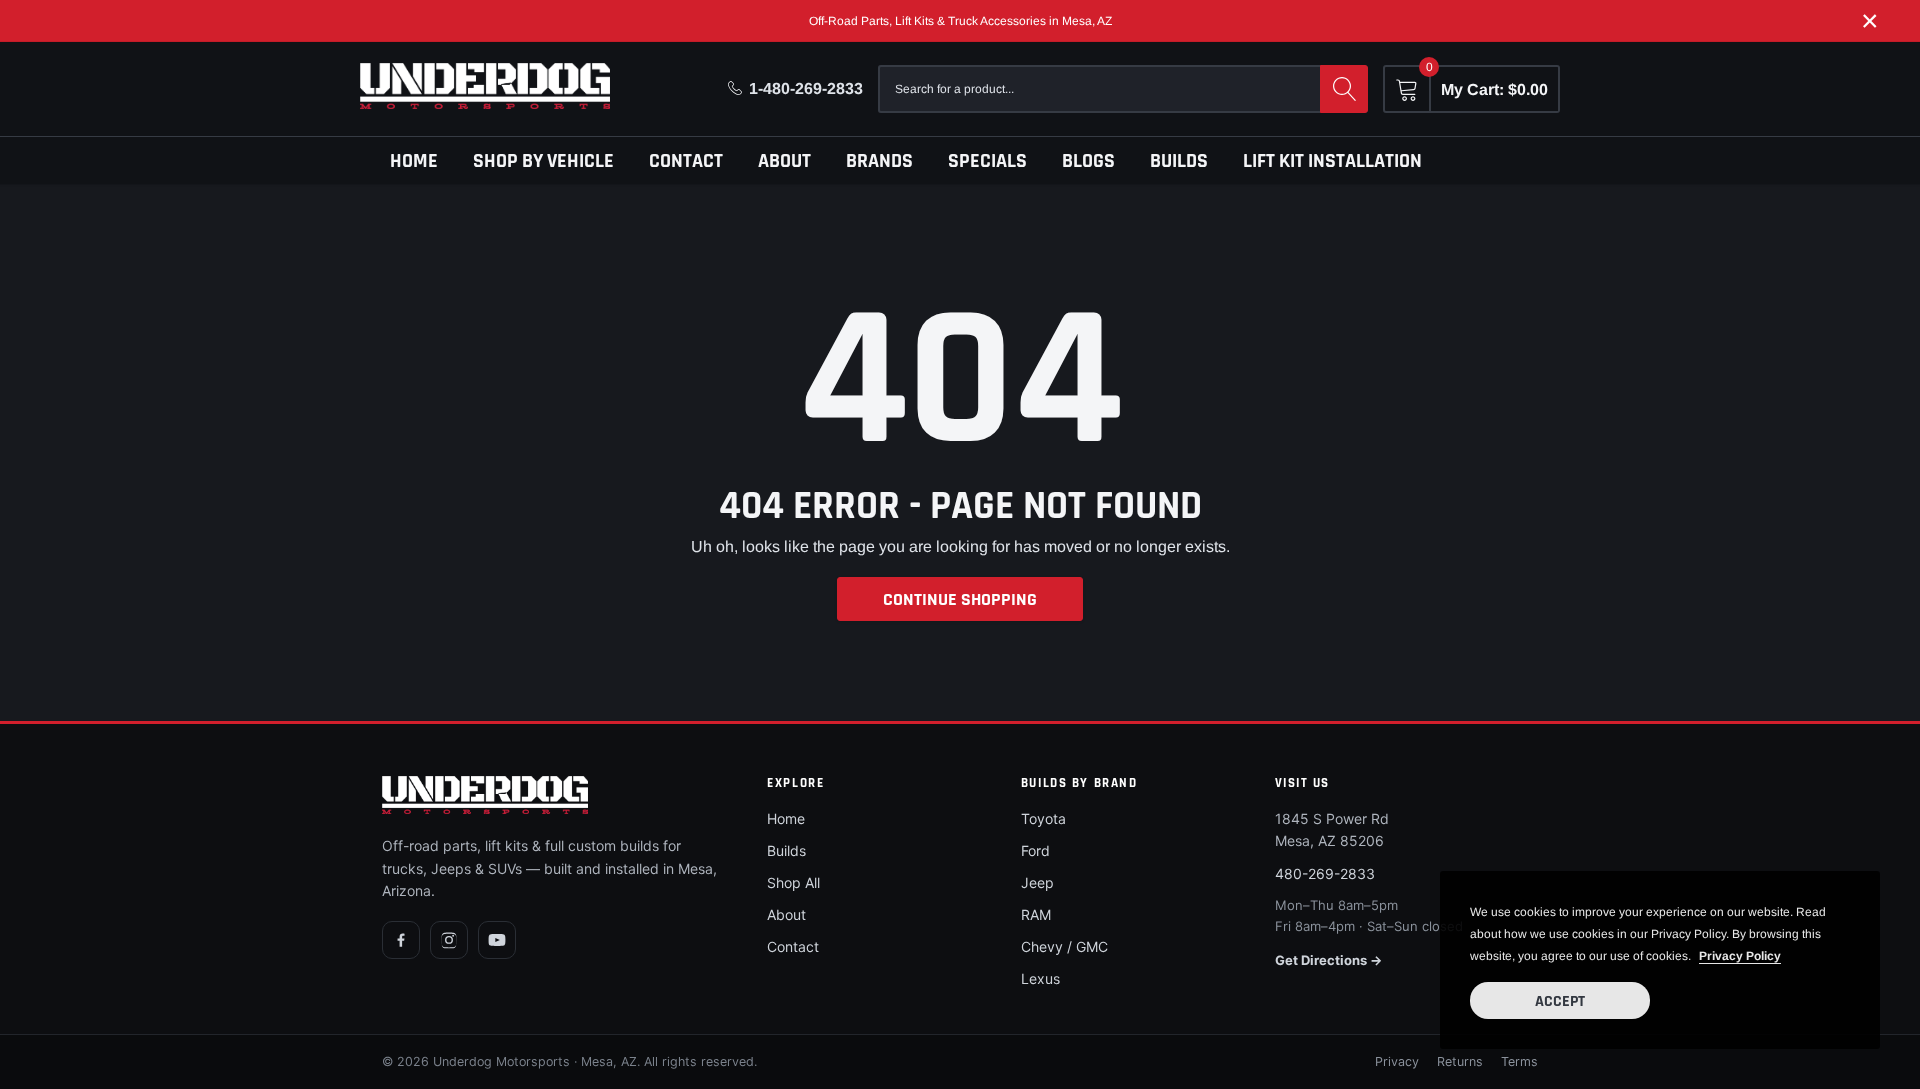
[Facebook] (401, 940)
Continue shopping (960, 599)
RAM (1036, 914)
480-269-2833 (1325, 873)
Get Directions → (1328, 960)
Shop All (793, 882)
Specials (987, 161)
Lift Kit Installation (1332, 161)
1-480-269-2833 (806, 88)
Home (414, 161)
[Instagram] (449, 940)
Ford (1035, 850)
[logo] (485, 86)
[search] (1344, 89)
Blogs (1088, 161)
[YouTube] (497, 940)
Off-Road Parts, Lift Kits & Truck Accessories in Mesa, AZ (960, 21)
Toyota (1043, 818)
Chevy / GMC (1064, 946)
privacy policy (1740, 956)
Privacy (1397, 1061)
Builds (1179, 161)
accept (1560, 1001)
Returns (1460, 1061)
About (784, 161)
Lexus (1040, 978)
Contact (686, 161)
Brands (879, 161)
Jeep (1037, 882)
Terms (1519, 1061)
